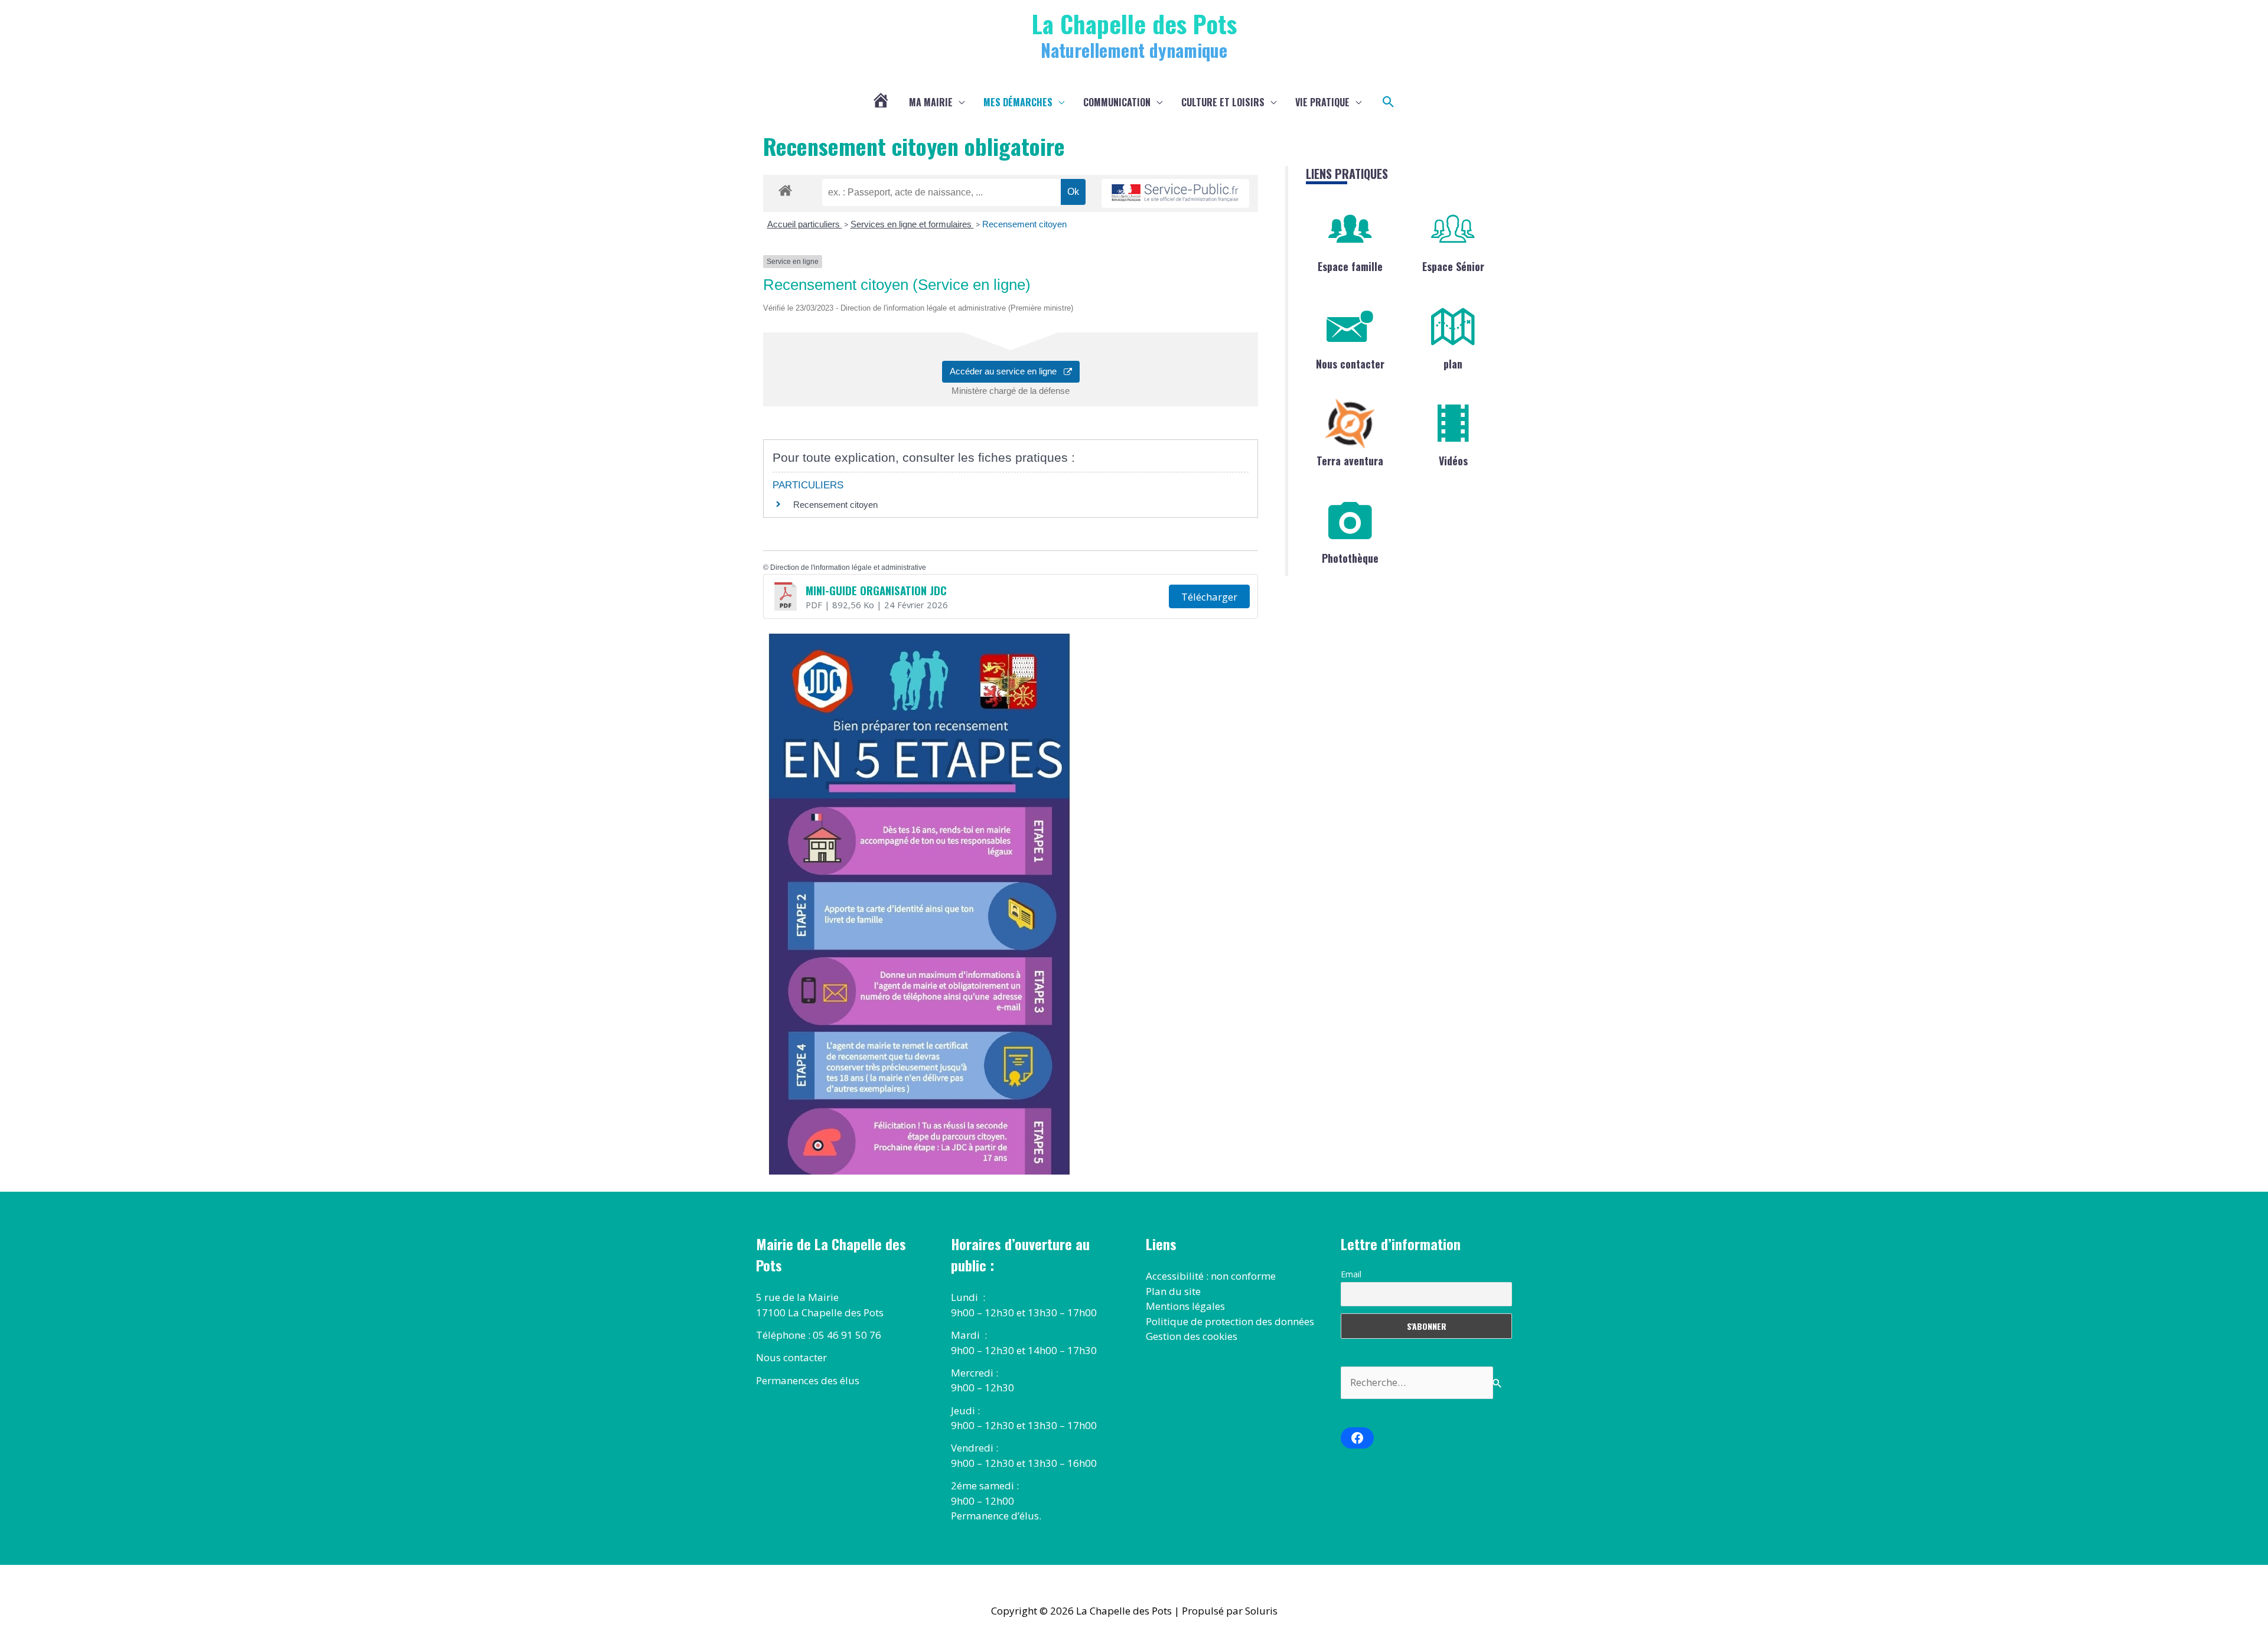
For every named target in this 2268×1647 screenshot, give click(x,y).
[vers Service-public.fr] (1175, 193)
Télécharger (1209, 597)
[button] (1389, 102)
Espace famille (1350, 266)
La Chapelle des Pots (1134, 23)
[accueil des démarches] (785, 188)
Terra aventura (1350, 461)
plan (1453, 364)
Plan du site (1173, 1291)
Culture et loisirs (1223, 102)
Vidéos (1453, 461)
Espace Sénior (1453, 266)
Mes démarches (1018, 102)
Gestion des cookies (1192, 1336)
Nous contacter (1350, 364)
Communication (1117, 102)
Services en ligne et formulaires (912, 224)
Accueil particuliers (805, 224)
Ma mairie (931, 102)
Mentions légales (1185, 1306)
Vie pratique (1322, 102)
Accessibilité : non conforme (1211, 1276)
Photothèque (1350, 558)
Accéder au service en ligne (1007, 371)
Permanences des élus (808, 1380)
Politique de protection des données (1230, 1321)
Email (1351, 1274)
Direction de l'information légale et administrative (848, 568)
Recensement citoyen (1024, 224)
